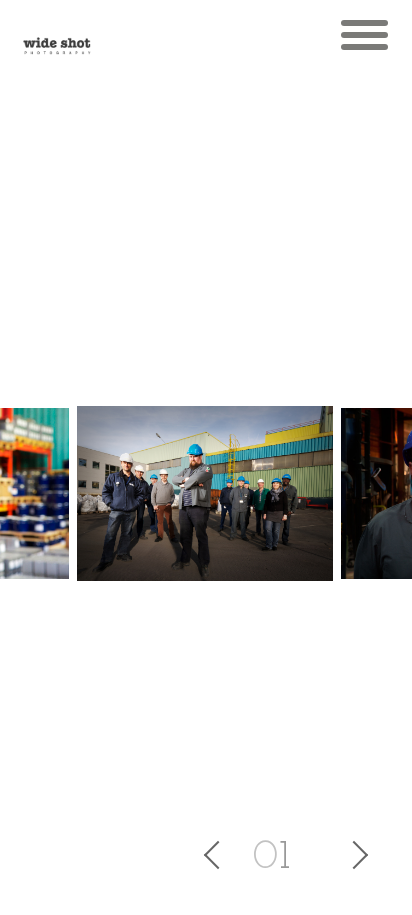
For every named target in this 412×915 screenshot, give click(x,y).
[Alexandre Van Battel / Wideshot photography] (57, 35)
